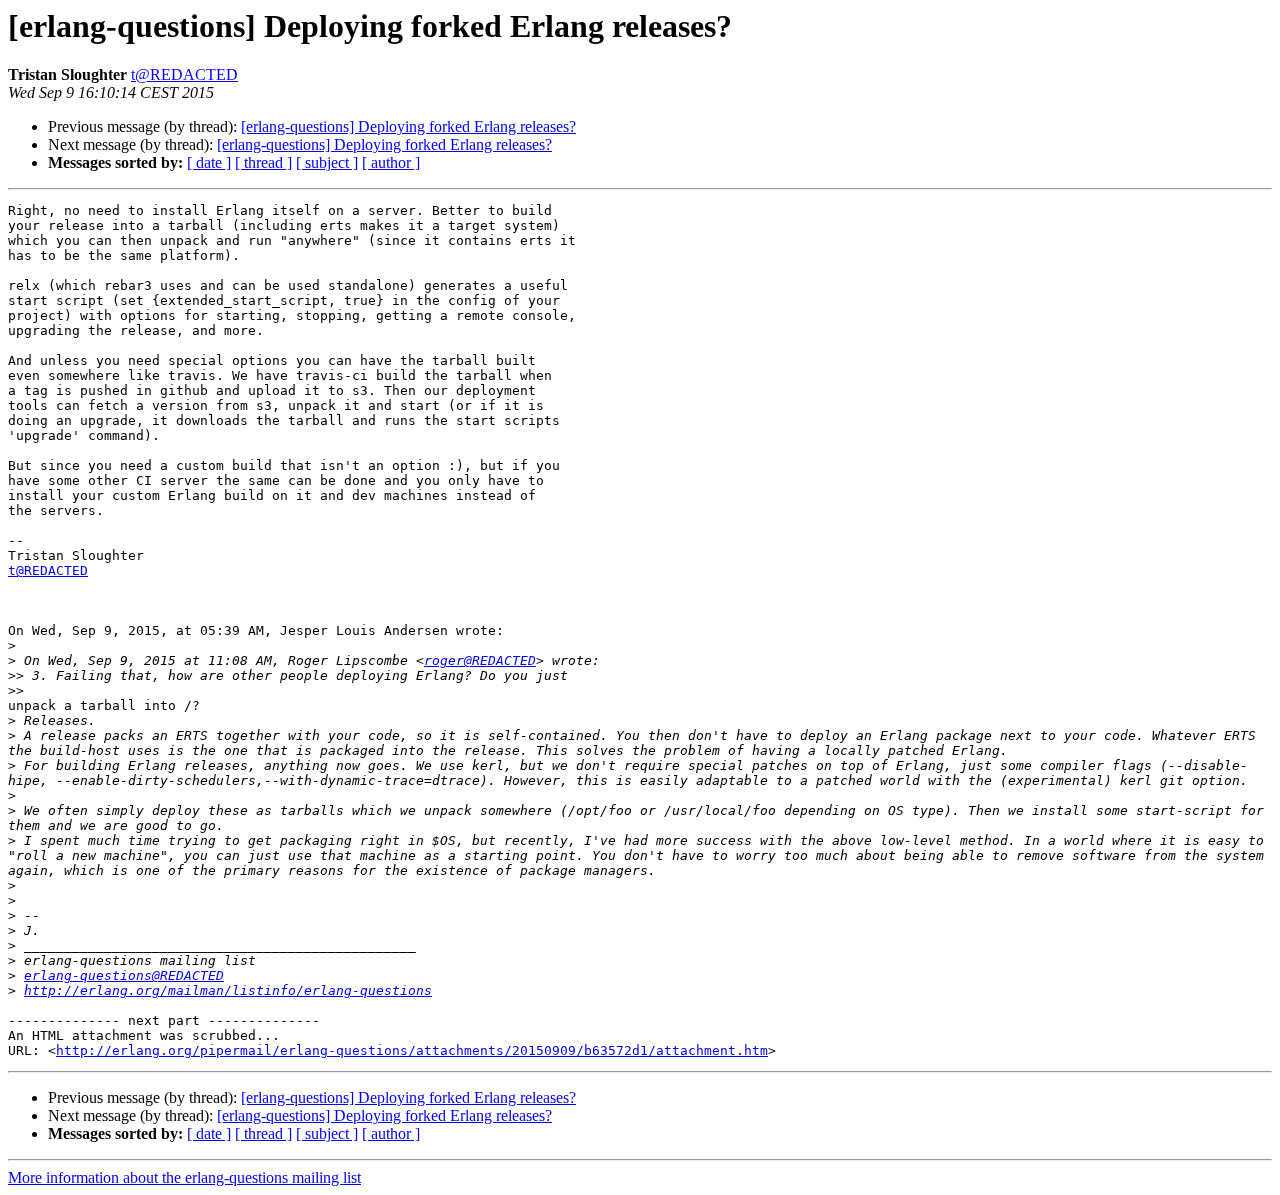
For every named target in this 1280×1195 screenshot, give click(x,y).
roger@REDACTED (480, 660)
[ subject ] (327, 162)
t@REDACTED (184, 74)
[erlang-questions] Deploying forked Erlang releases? (408, 126)
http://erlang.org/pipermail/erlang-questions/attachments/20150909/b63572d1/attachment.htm (412, 1050)
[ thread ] (263, 162)
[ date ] (209, 162)
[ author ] (391, 162)
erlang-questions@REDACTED (124, 975)
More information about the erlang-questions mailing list (184, 1177)
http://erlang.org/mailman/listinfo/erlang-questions (228, 990)
